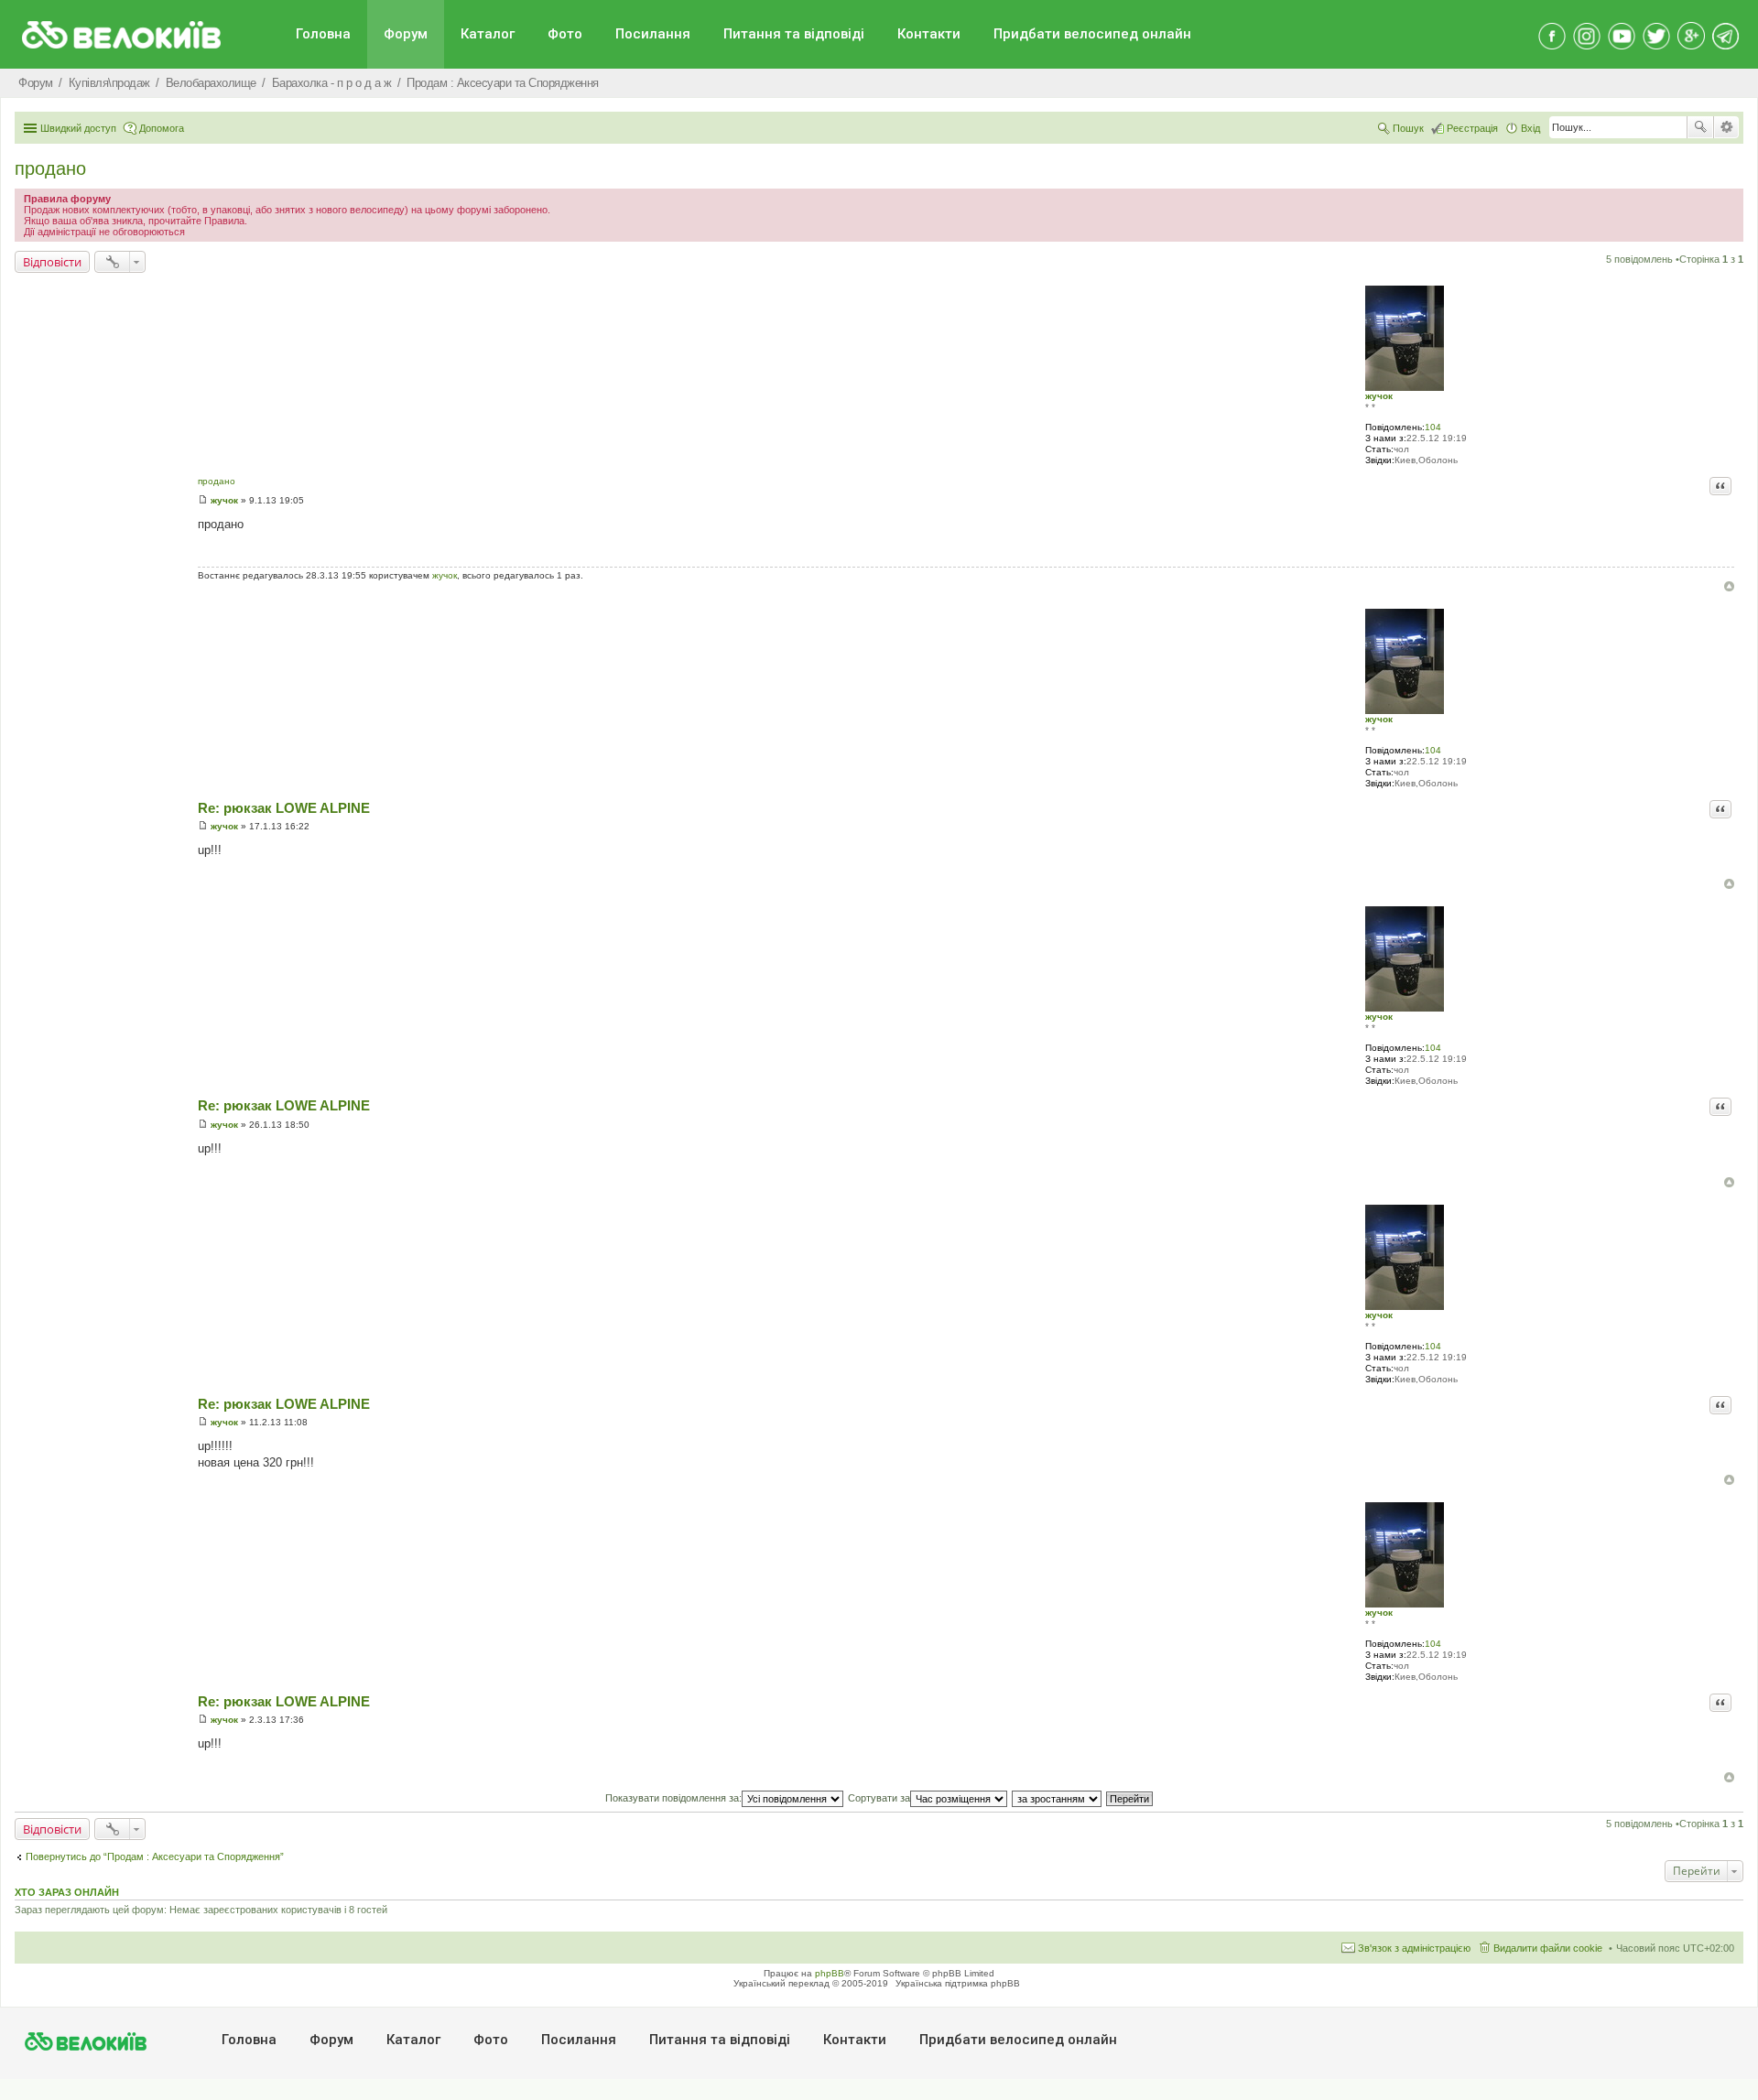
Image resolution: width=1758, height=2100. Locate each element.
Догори (1729, 586)
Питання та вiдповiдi (794, 34)
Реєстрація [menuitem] (1472, 128)
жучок (1379, 396)
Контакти (929, 34)
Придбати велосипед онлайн (1092, 34)
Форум (406, 34)
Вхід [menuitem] (1530, 128)
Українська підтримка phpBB (958, 1983)
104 (1433, 427)
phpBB (830, 1973)
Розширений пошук (1726, 127)
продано (50, 168)
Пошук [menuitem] (1408, 128)
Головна (323, 34)
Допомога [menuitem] (162, 128)
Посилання (653, 34)
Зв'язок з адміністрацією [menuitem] (1414, 1948)
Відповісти (52, 262)
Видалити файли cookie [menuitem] (1548, 1948)
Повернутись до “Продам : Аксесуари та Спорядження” (155, 1856)
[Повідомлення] (203, 500)
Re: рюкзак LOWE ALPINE (284, 808)
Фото (565, 34)
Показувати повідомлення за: (673, 1798)
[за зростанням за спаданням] (1058, 1798)
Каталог (488, 34)
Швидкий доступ (78, 128)
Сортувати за (879, 1798)
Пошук (1700, 127)
